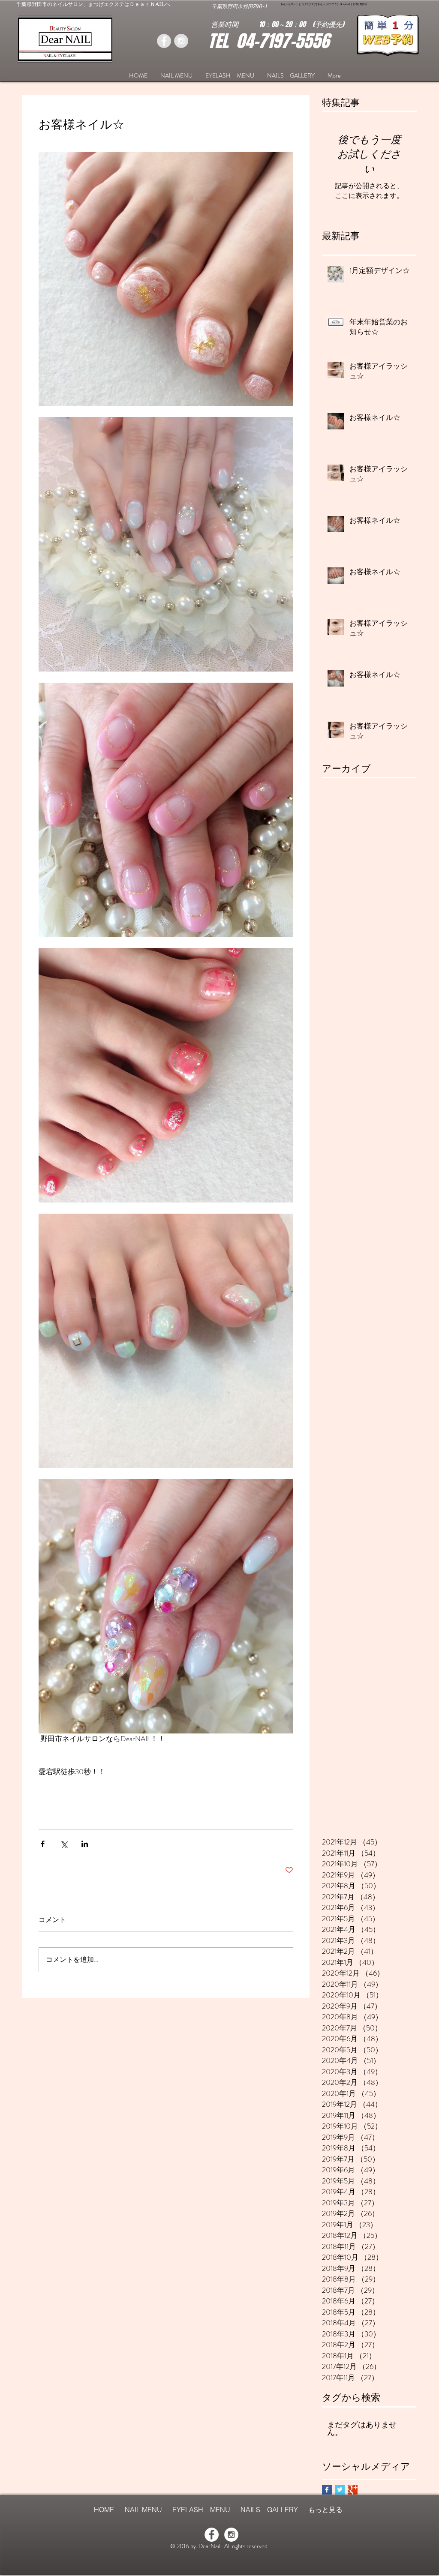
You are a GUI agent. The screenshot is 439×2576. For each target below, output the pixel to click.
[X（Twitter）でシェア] (64, 1844)
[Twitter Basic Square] (340, 2490)
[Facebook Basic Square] (327, 2490)
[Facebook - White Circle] (212, 2535)
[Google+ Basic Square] (353, 2490)
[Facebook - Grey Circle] (164, 41)
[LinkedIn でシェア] (85, 1844)
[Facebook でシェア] (43, 1844)
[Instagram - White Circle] (231, 2535)
